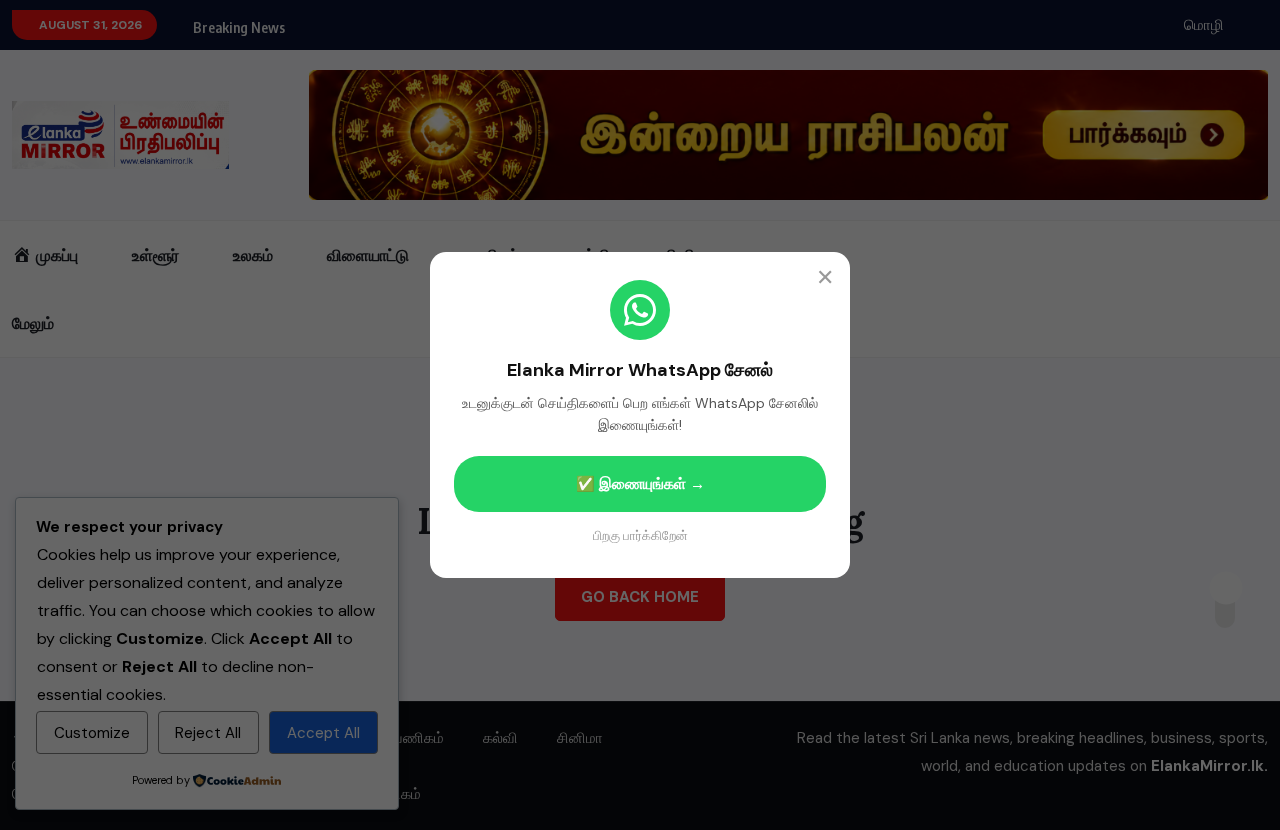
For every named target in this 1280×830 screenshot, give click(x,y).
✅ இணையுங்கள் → (640, 484)
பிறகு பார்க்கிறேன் (640, 535)
